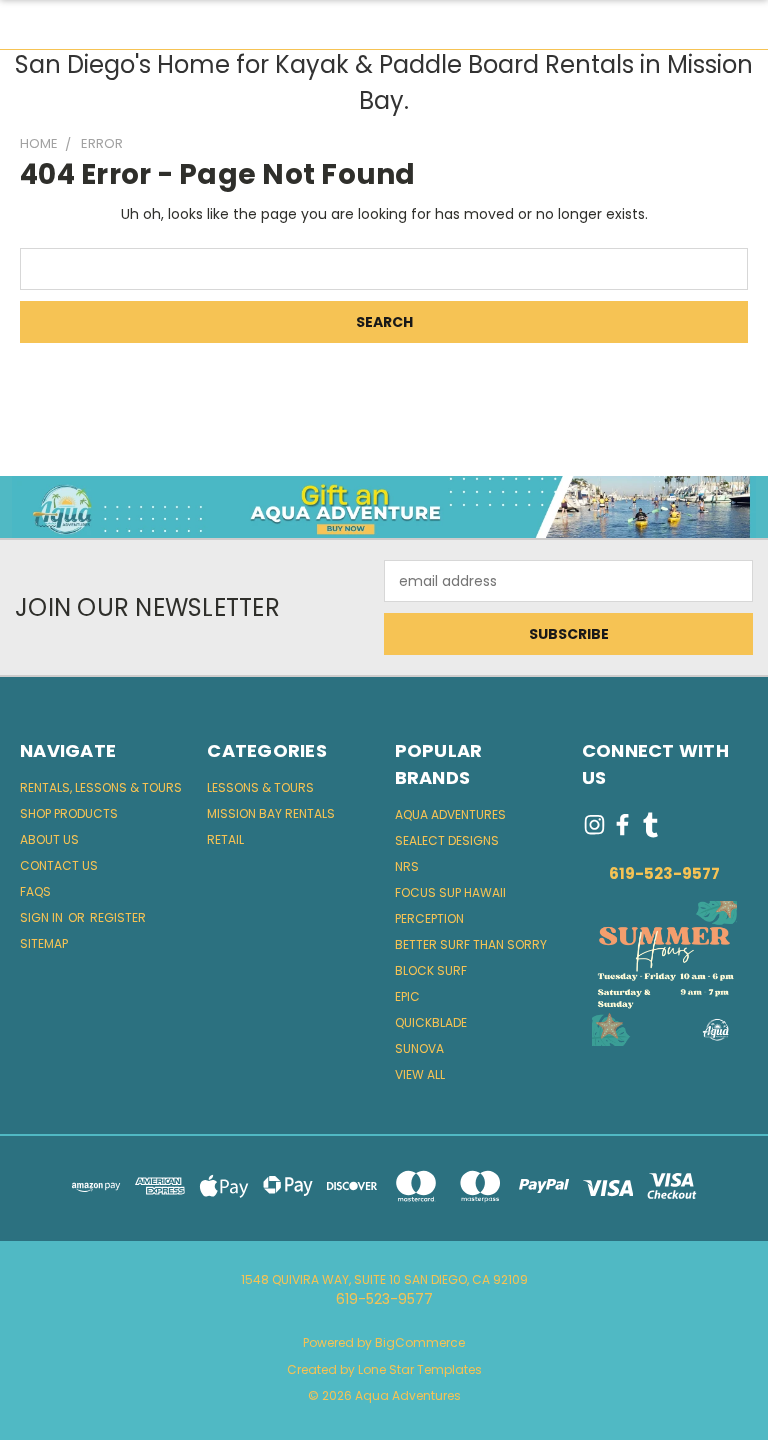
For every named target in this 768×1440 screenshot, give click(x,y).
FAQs (35, 891)
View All (420, 1074)
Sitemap (44, 943)
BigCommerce (420, 1342)
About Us (49, 839)
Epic (407, 996)
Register (118, 917)
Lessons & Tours (260, 787)
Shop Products (69, 813)
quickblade (431, 1022)
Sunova (419, 1048)
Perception (429, 918)
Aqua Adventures (450, 814)
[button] (384, 507)
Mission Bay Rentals (271, 813)
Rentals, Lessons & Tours (101, 787)
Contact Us (59, 865)
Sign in (43, 917)
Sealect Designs (447, 840)
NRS (407, 866)
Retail (225, 839)
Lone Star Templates (420, 1369)
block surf (431, 970)
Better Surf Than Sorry (471, 944)
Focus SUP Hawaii (450, 892)
